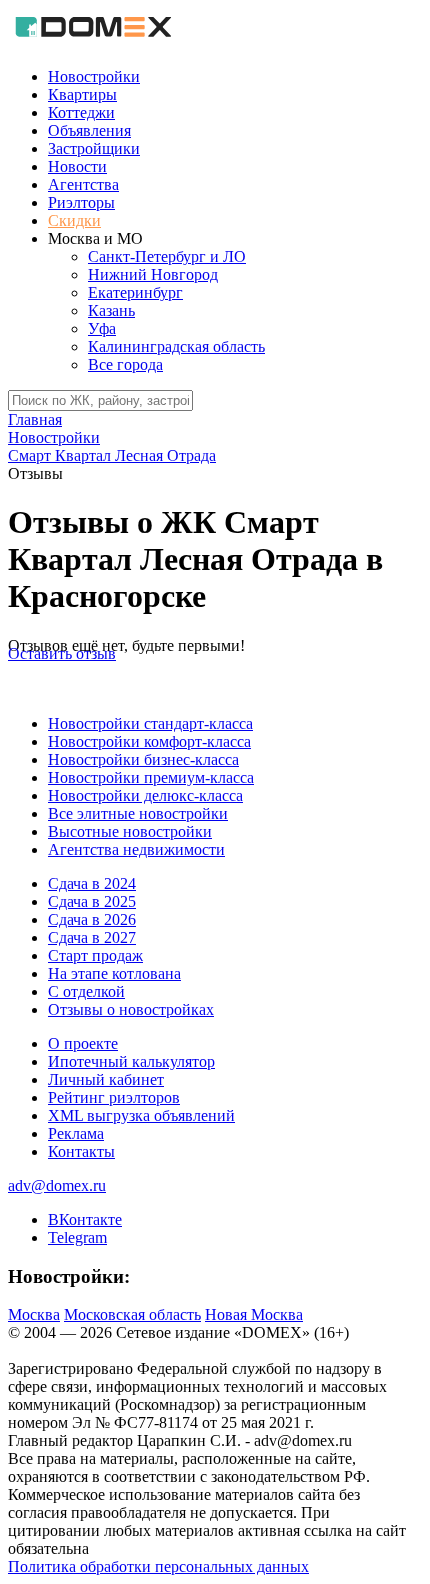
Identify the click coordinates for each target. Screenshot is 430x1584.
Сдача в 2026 (92, 919)
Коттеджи (81, 112)
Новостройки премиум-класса (151, 777)
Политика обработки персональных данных (158, 1566)
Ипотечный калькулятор (131, 1061)
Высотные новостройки (130, 831)
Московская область (132, 1314)
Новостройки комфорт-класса (149, 741)
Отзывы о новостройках (131, 1009)
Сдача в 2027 (92, 937)
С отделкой (86, 991)
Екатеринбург (135, 292)
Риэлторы (81, 202)
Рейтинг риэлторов (114, 1097)
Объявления (89, 130)
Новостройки (94, 76)
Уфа (102, 328)
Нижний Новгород (153, 274)
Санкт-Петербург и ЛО (167, 256)
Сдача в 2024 (92, 883)
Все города (125, 364)
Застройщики (94, 148)
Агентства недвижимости (136, 849)
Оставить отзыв (62, 653)
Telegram (77, 1237)
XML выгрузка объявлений (141, 1115)
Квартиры (82, 94)
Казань (111, 310)
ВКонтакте (85, 1219)
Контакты (81, 1151)
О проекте (83, 1043)
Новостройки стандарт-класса (150, 723)
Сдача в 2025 (92, 901)
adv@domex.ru (57, 1185)
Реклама (76, 1133)
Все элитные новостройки (138, 813)
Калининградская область (176, 346)
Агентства (83, 184)
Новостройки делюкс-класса (145, 795)
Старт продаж (95, 955)
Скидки (74, 220)
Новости (77, 166)
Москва (34, 1314)
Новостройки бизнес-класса (143, 759)
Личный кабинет (106, 1079)
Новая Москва (254, 1314)
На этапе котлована (114, 973)
